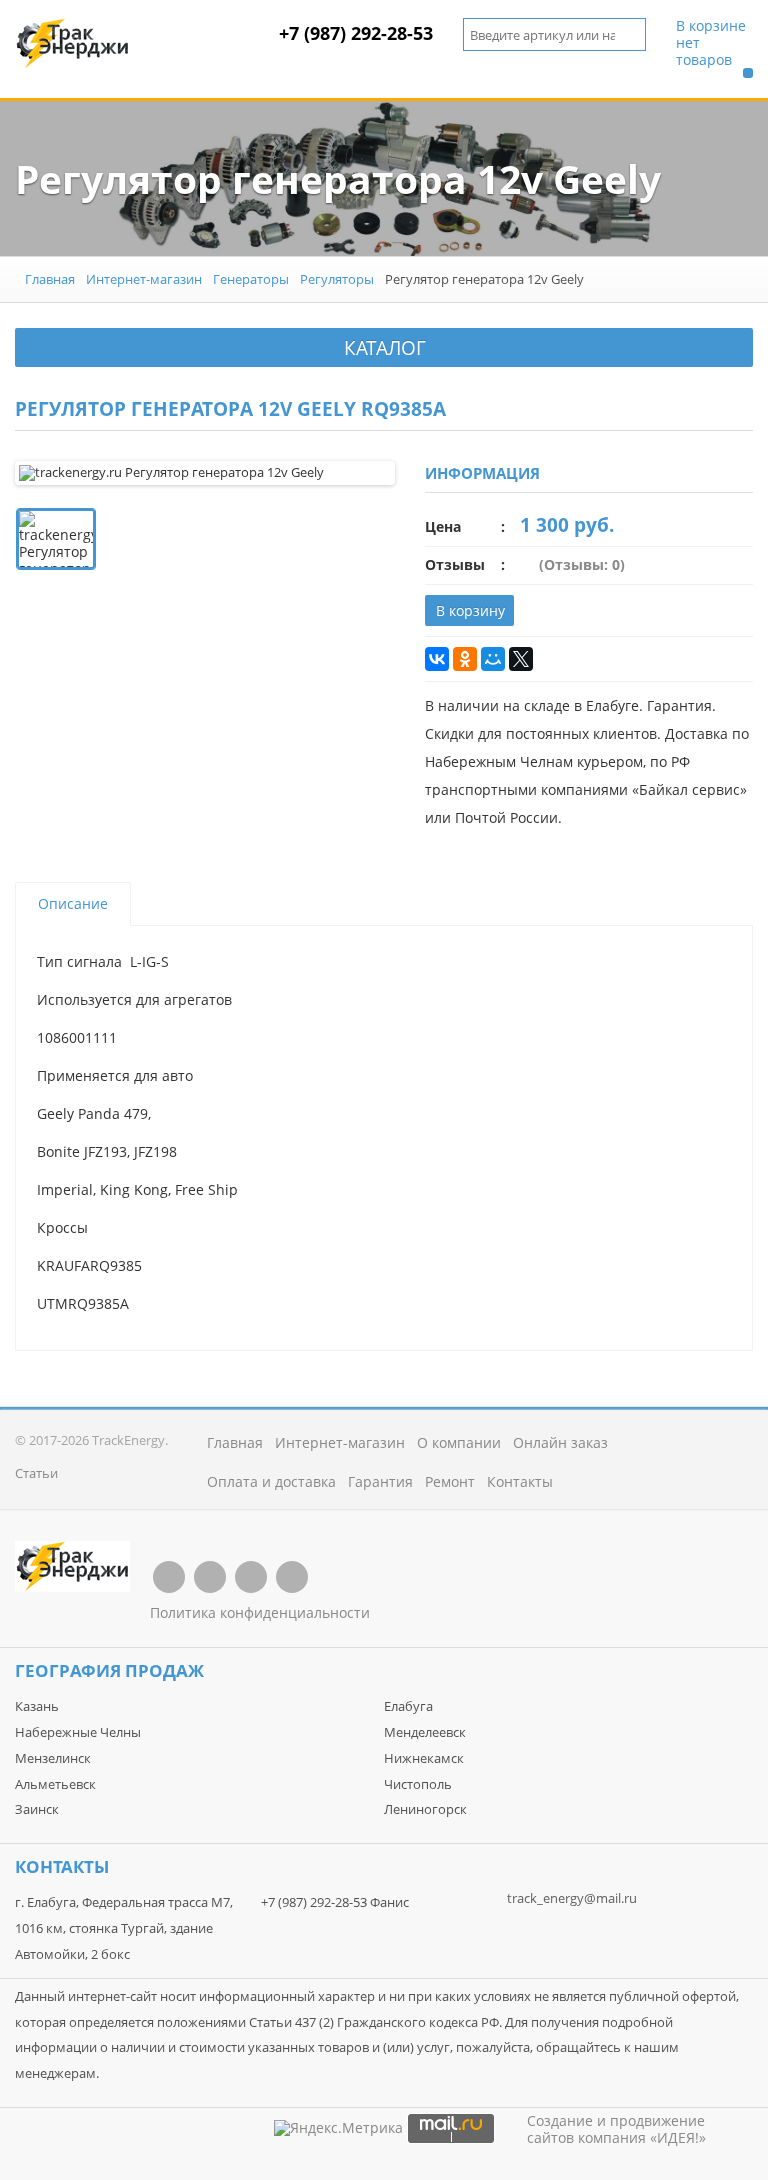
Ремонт (450, 1481)
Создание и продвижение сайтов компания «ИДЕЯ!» (616, 2129)
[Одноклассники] (465, 659)
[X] (521, 659)
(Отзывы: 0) (582, 564)
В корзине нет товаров (711, 43)
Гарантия (380, 1481)
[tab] (73, 904)
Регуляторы (337, 279)
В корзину (470, 610)
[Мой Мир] (493, 659)
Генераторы (251, 279)
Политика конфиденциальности (260, 1612)
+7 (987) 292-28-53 (356, 33)
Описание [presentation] (73, 903)
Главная (50, 279)
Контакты (520, 1481)
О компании (459, 1442)
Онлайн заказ (560, 1442)
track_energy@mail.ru (572, 1898)
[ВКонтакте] (437, 659)
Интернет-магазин (144, 279)
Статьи (36, 1473)
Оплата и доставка (271, 1481)
